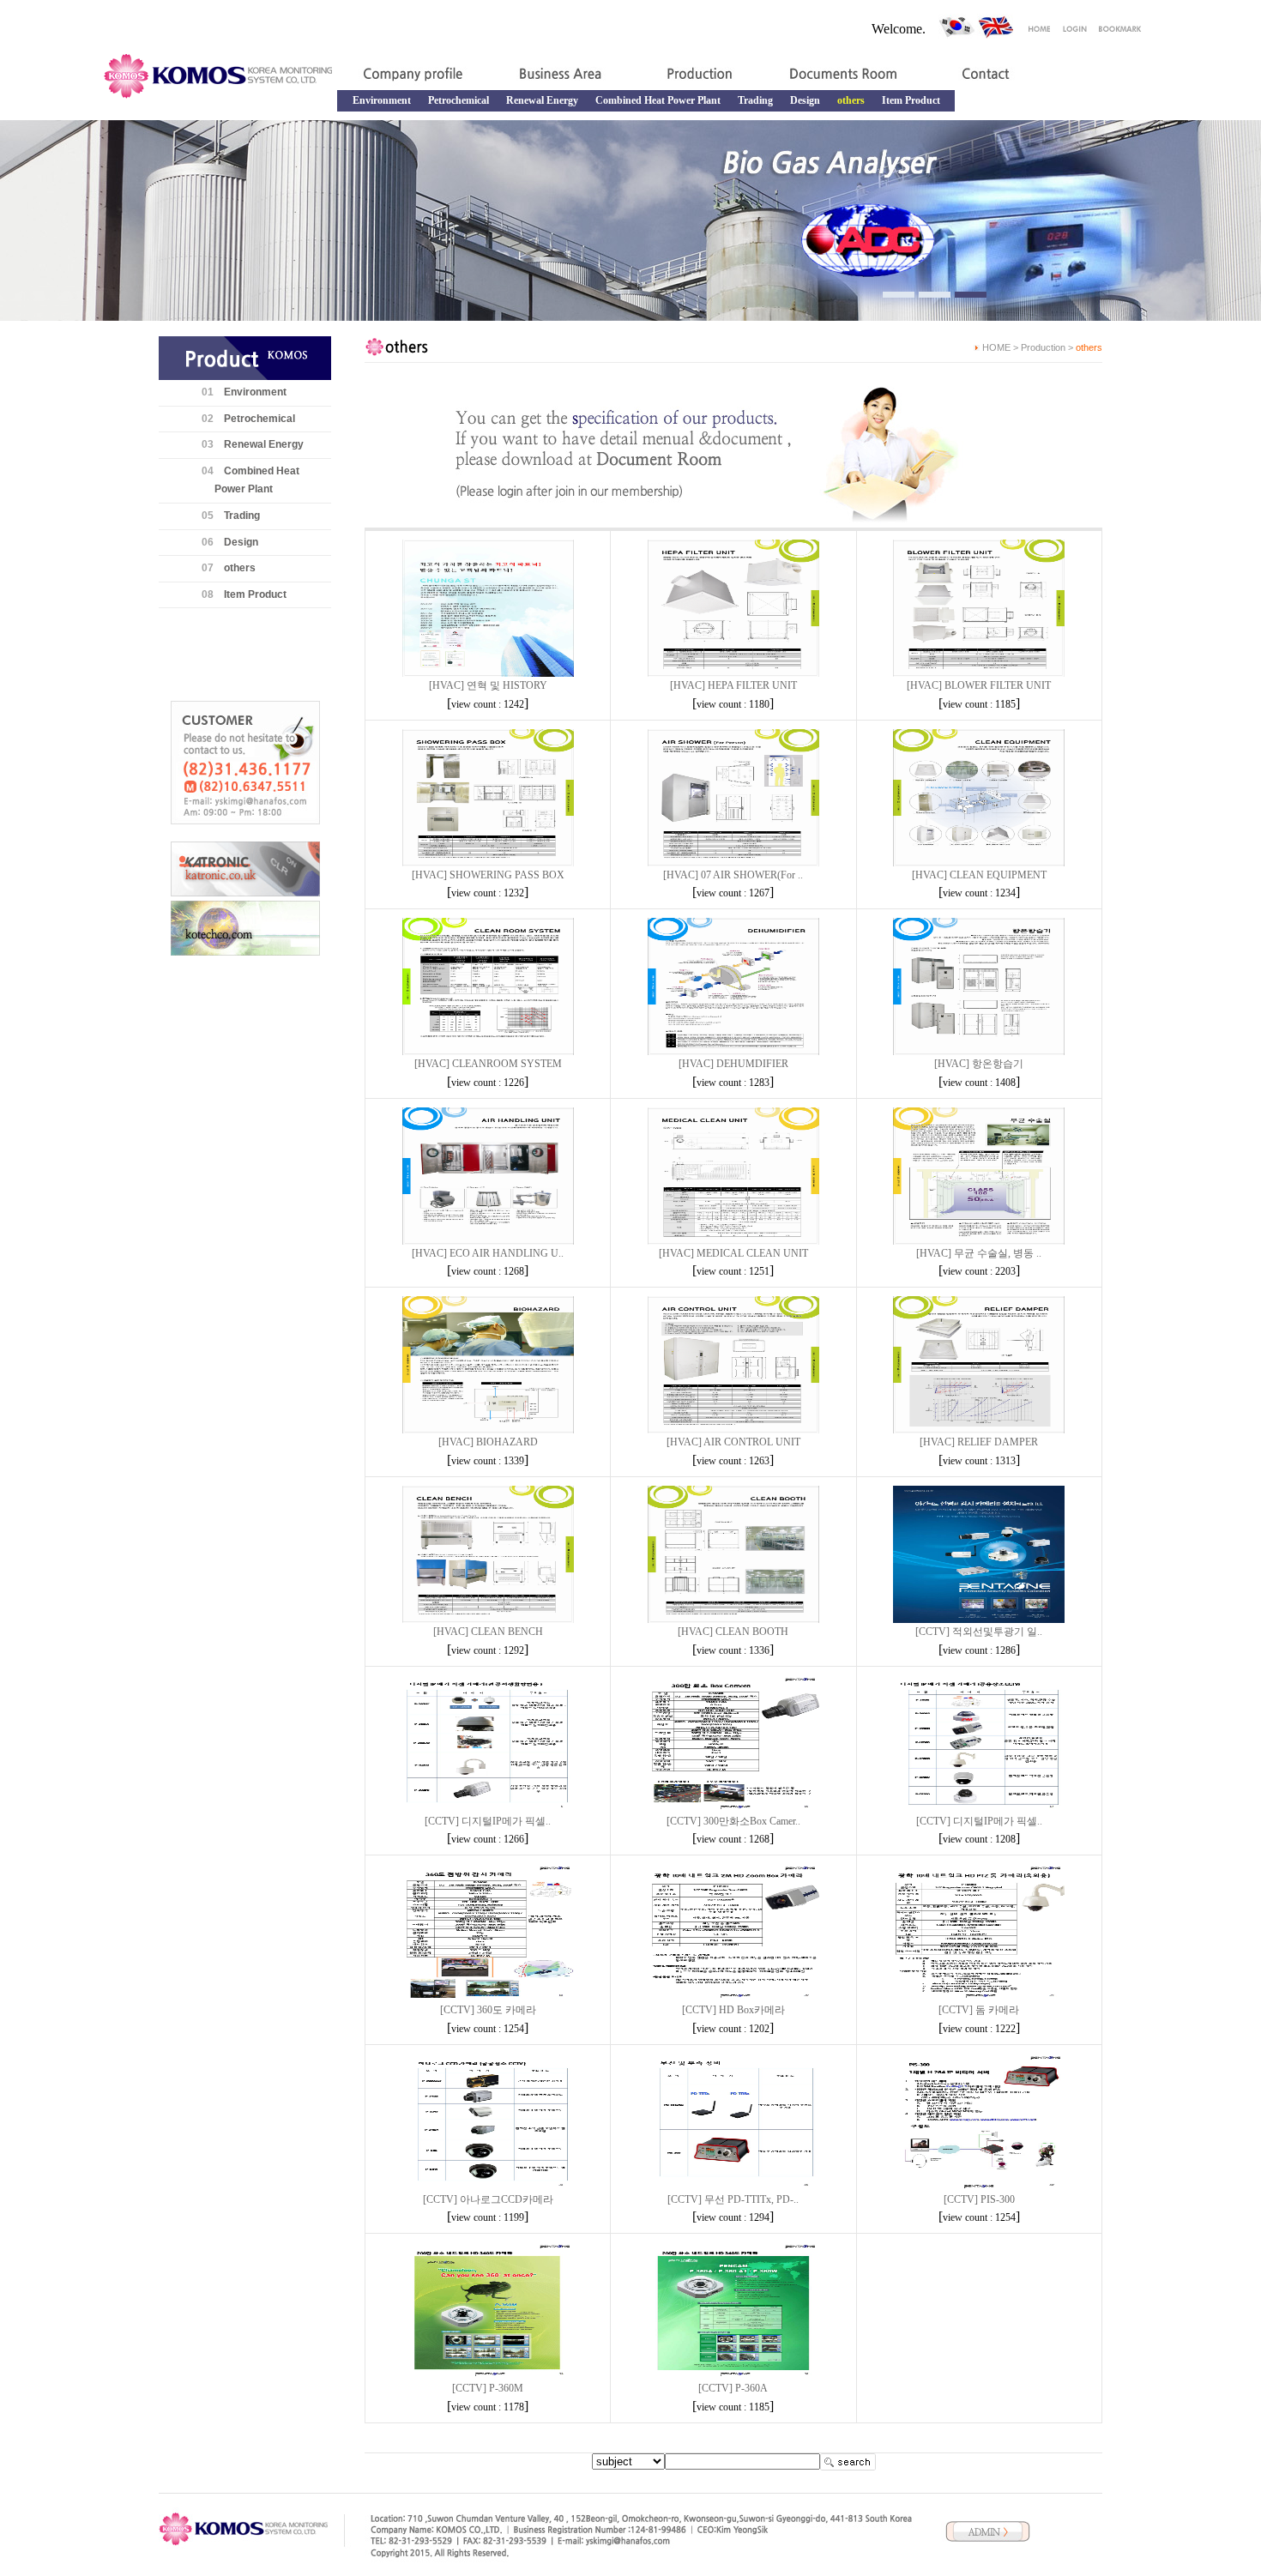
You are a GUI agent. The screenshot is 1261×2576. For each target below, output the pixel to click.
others (240, 568)
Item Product (911, 100)
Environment (382, 100)
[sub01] (899, 295)
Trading (755, 100)
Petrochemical (459, 100)
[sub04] (971, 295)
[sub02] (935, 295)
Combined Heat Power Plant (658, 100)
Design (805, 100)
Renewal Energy (542, 100)
